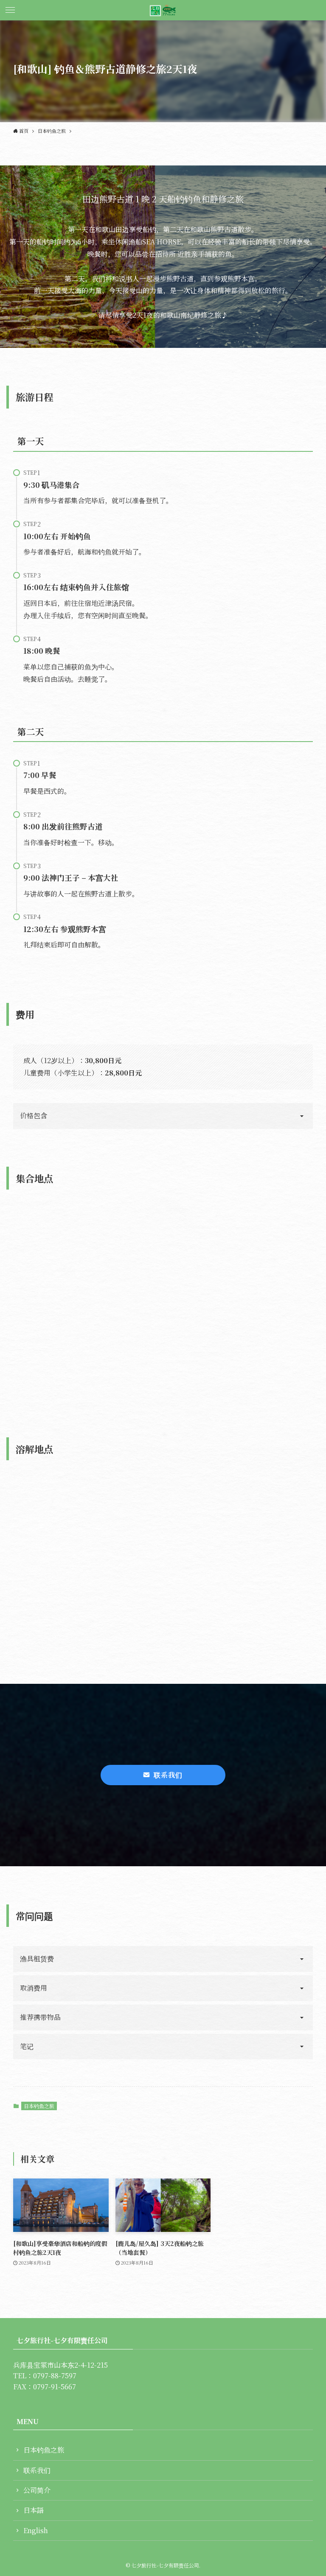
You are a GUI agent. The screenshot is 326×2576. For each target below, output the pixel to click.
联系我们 (37, 2470)
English (36, 2530)
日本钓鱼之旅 (39, 2106)
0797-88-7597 (55, 2376)
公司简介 (37, 2490)
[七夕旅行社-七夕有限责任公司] (163, 10)
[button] (10, 10)
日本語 (34, 2510)
